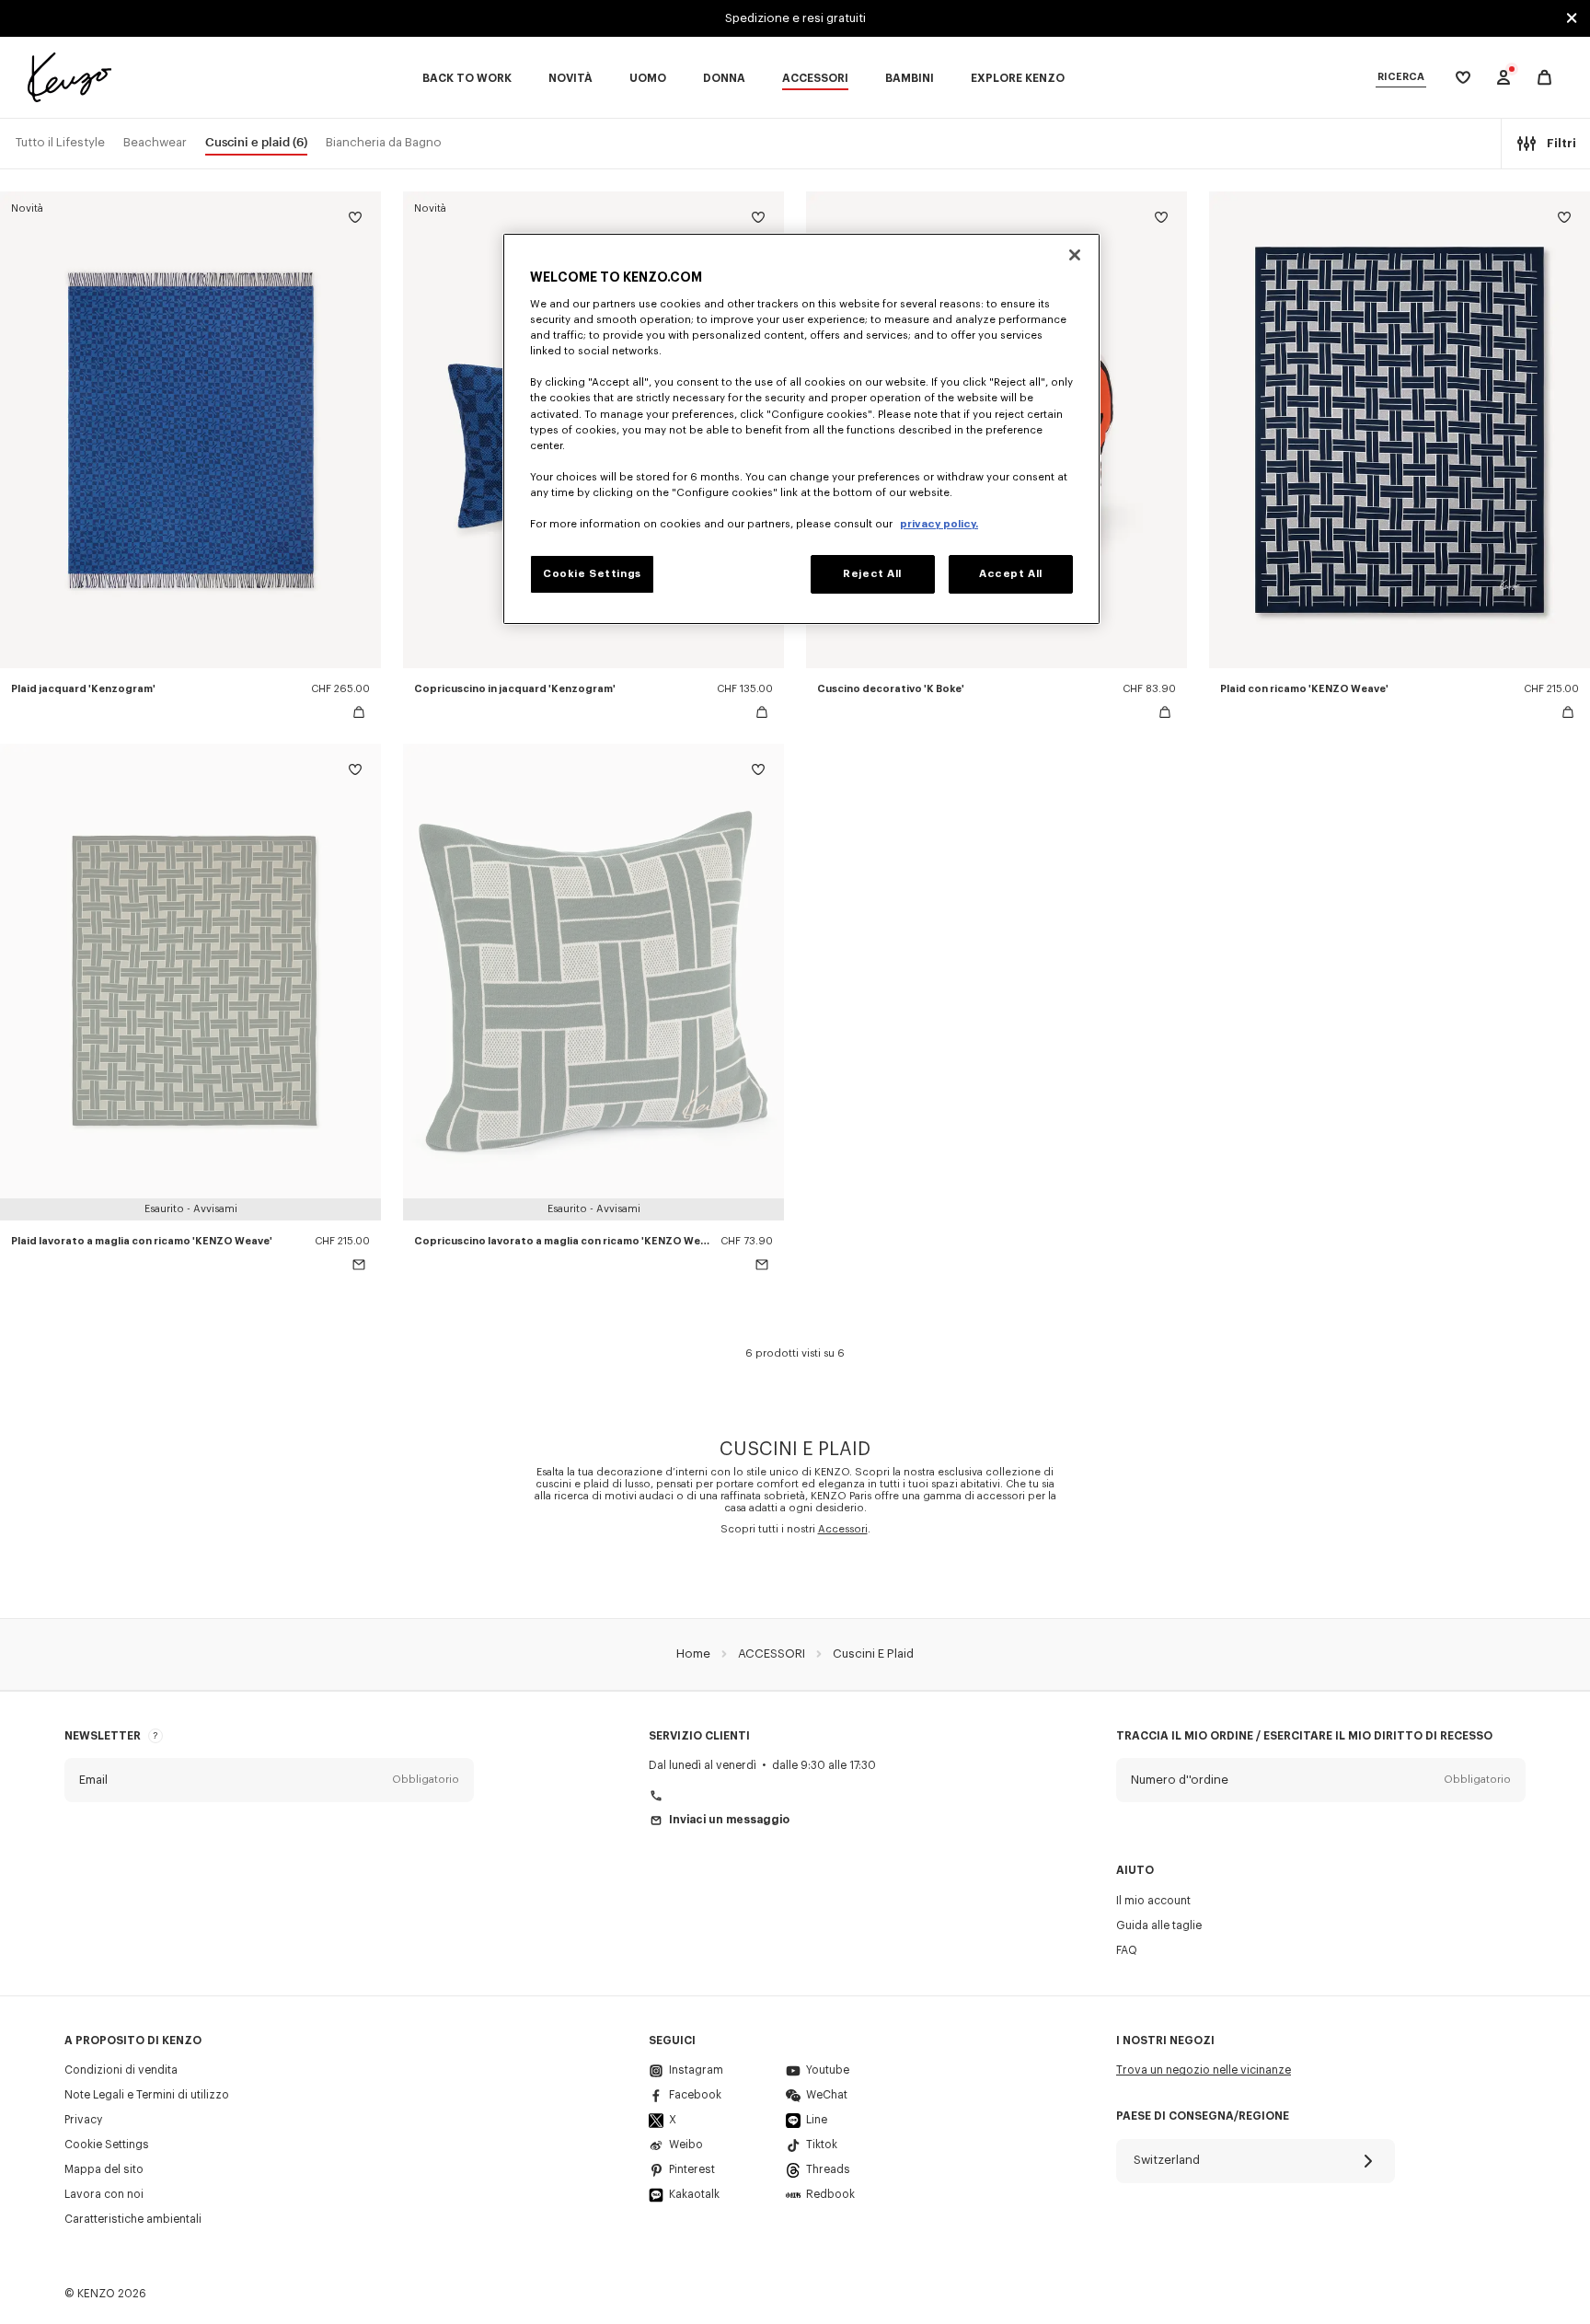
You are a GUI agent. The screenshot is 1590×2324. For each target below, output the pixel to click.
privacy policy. (939, 524)
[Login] (1504, 77)
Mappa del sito (104, 2169)
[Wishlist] (355, 220)
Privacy (83, 2120)
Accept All (1011, 574)
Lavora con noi (104, 2194)
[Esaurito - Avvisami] (359, 1265)
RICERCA (1401, 77)
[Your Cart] (1544, 78)
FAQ (1127, 1950)
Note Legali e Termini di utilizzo (147, 2095)
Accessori (843, 1529)
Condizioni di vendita (121, 2070)
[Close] (1075, 255)
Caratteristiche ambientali (133, 2219)
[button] (269, 1780)
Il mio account (1153, 1901)
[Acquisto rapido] (359, 712)
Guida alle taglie (1159, 1925)
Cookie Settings (107, 2145)
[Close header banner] (1572, 18)
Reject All (872, 574)
